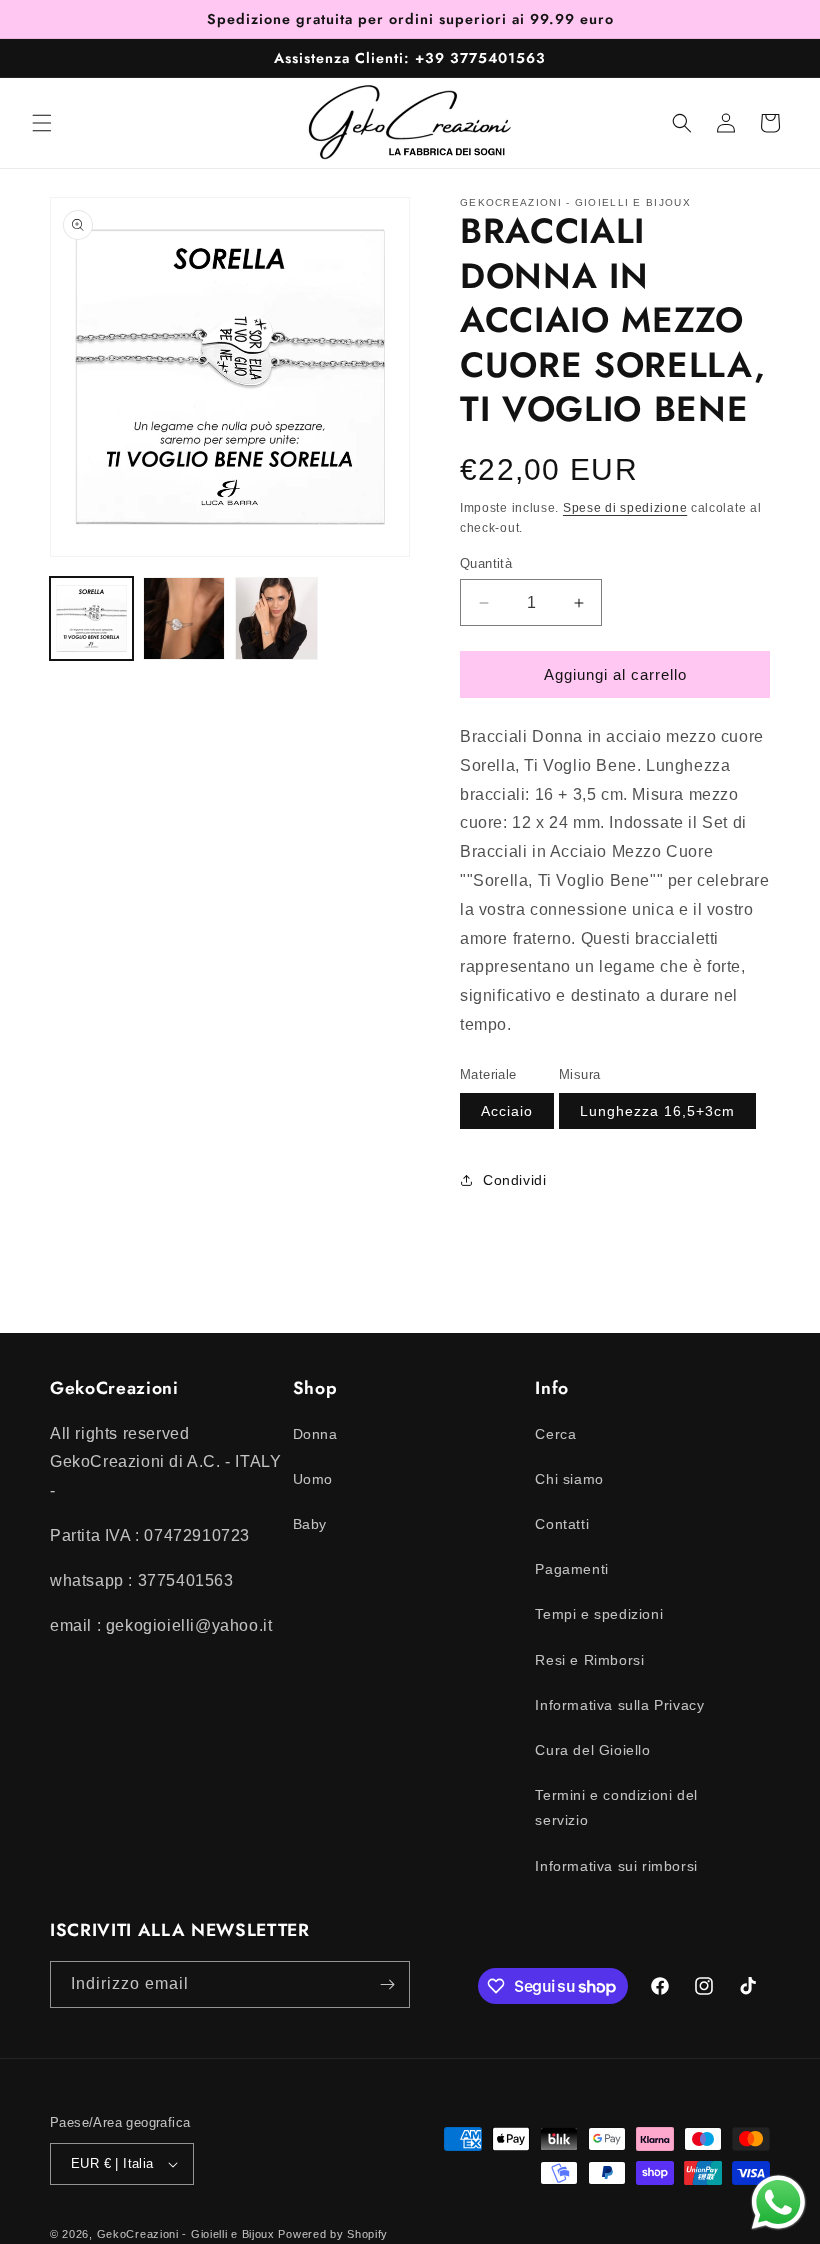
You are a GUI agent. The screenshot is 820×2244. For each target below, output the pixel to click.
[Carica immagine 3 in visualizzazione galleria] (276, 618)
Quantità (486, 563)
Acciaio (507, 1111)
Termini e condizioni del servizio (616, 1807)
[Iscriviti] (387, 1984)
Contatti (562, 1524)
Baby (310, 1524)
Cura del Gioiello (592, 1750)
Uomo (313, 1479)
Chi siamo (569, 1479)
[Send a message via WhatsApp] (778, 2202)
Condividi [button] (514, 1180)
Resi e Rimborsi (589, 1660)
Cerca (555, 1434)
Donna (315, 1434)
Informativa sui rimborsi (616, 1866)
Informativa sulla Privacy (619, 1705)
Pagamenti (571, 1569)
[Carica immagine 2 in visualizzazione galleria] (184, 618)
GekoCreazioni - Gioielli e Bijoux (186, 2234)
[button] (42, 123)
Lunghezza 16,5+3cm (657, 1111)
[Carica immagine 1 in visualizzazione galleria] (91, 618)
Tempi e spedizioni (599, 1614)
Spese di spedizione (625, 508)
